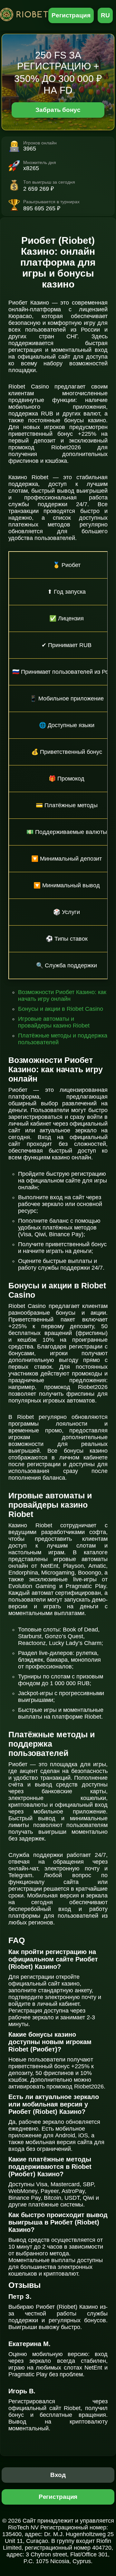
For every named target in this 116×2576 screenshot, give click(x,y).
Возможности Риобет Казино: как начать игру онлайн (62, 996)
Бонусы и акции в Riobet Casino (61, 1009)
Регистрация (71, 15)
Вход (58, 2475)
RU (105, 15)
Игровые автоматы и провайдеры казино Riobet (54, 1022)
